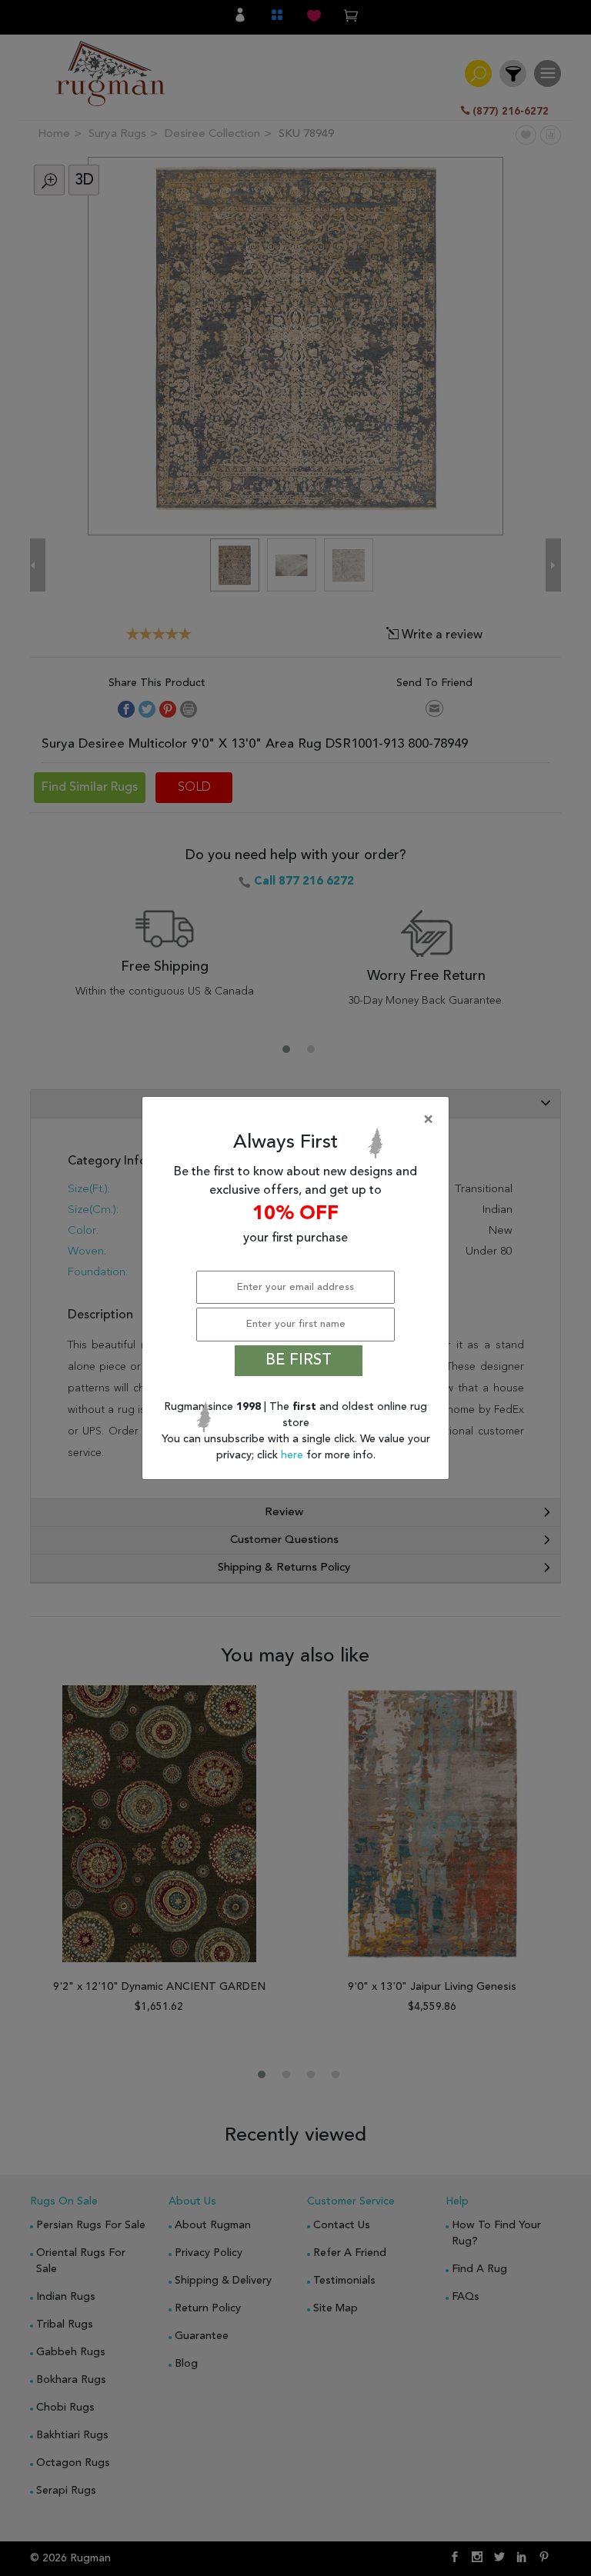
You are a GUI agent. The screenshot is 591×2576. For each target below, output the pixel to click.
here (294, 1455)
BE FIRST (299, 1361)
